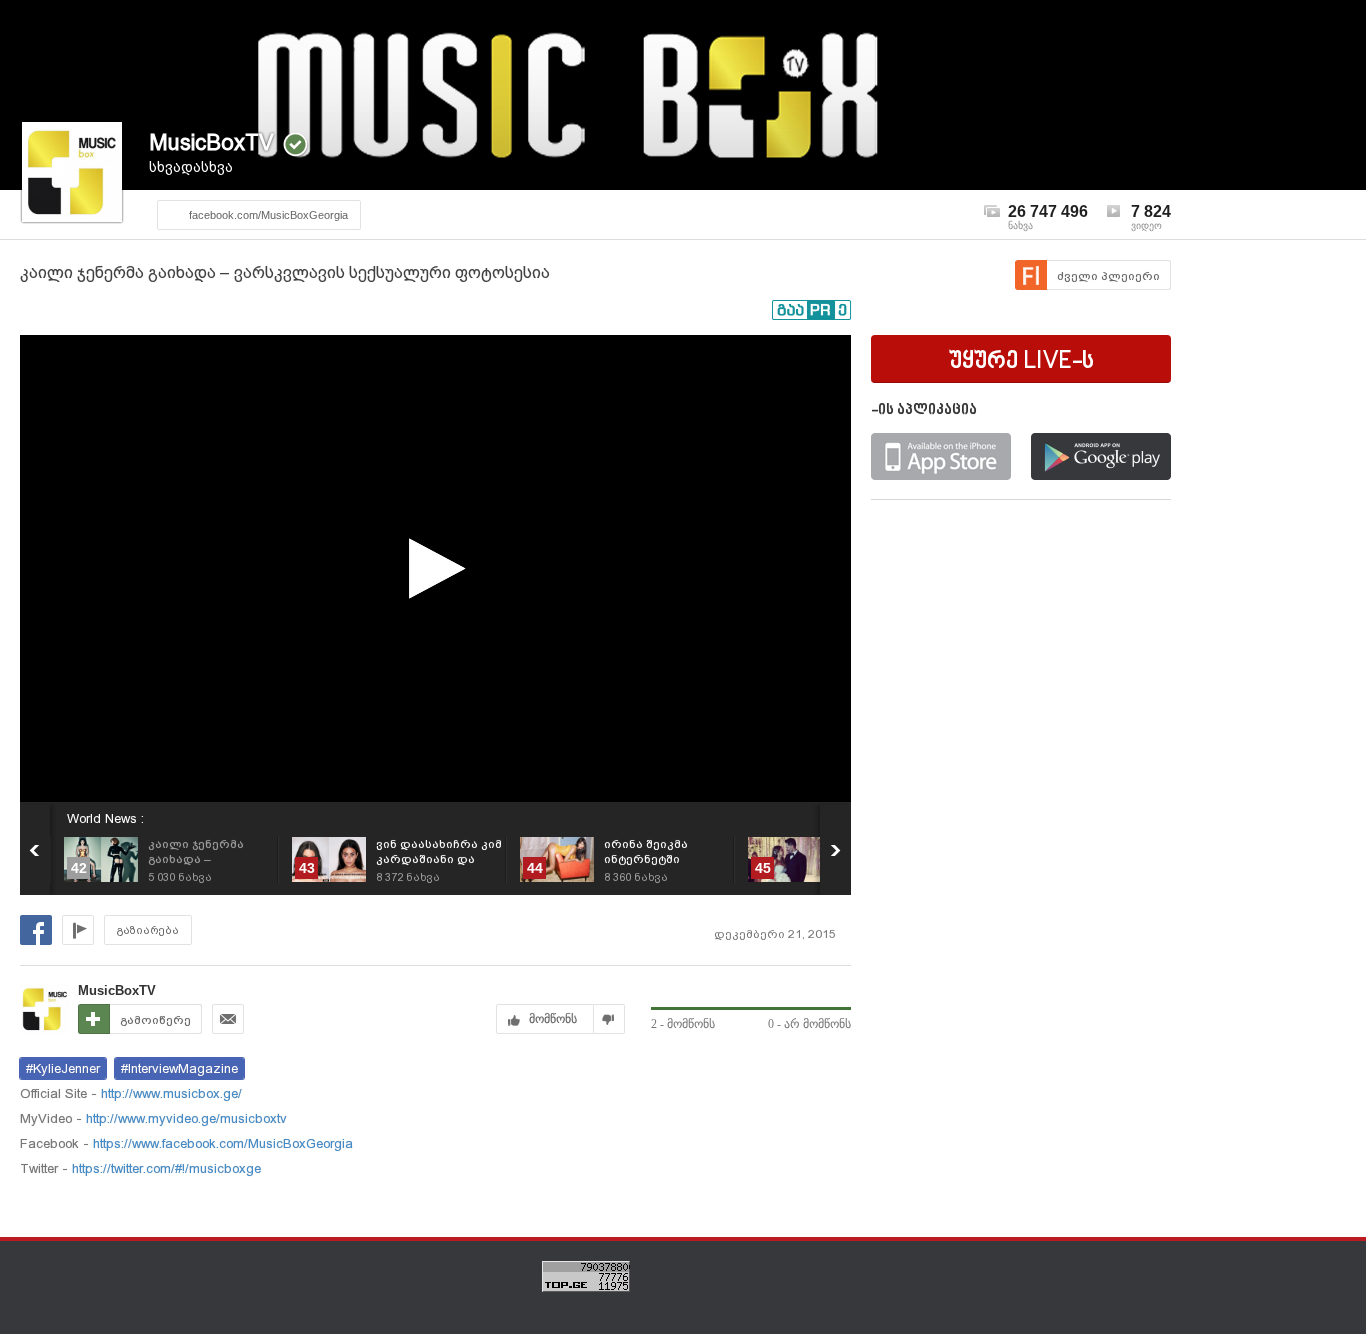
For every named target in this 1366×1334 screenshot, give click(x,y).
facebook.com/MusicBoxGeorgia (268, 215)
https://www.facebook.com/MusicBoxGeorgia (221, 1143)
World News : (105, 818)
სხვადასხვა (191, 167)
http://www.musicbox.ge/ (169, 1093)
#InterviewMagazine (179, 1068)
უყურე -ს (1021, 362)
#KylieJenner (63, 1068)
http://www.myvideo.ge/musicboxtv (184, 1118)
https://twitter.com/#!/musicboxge (164, 1168)
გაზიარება (148, 930)
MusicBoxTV (211, 142)
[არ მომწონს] (609, 1019)
